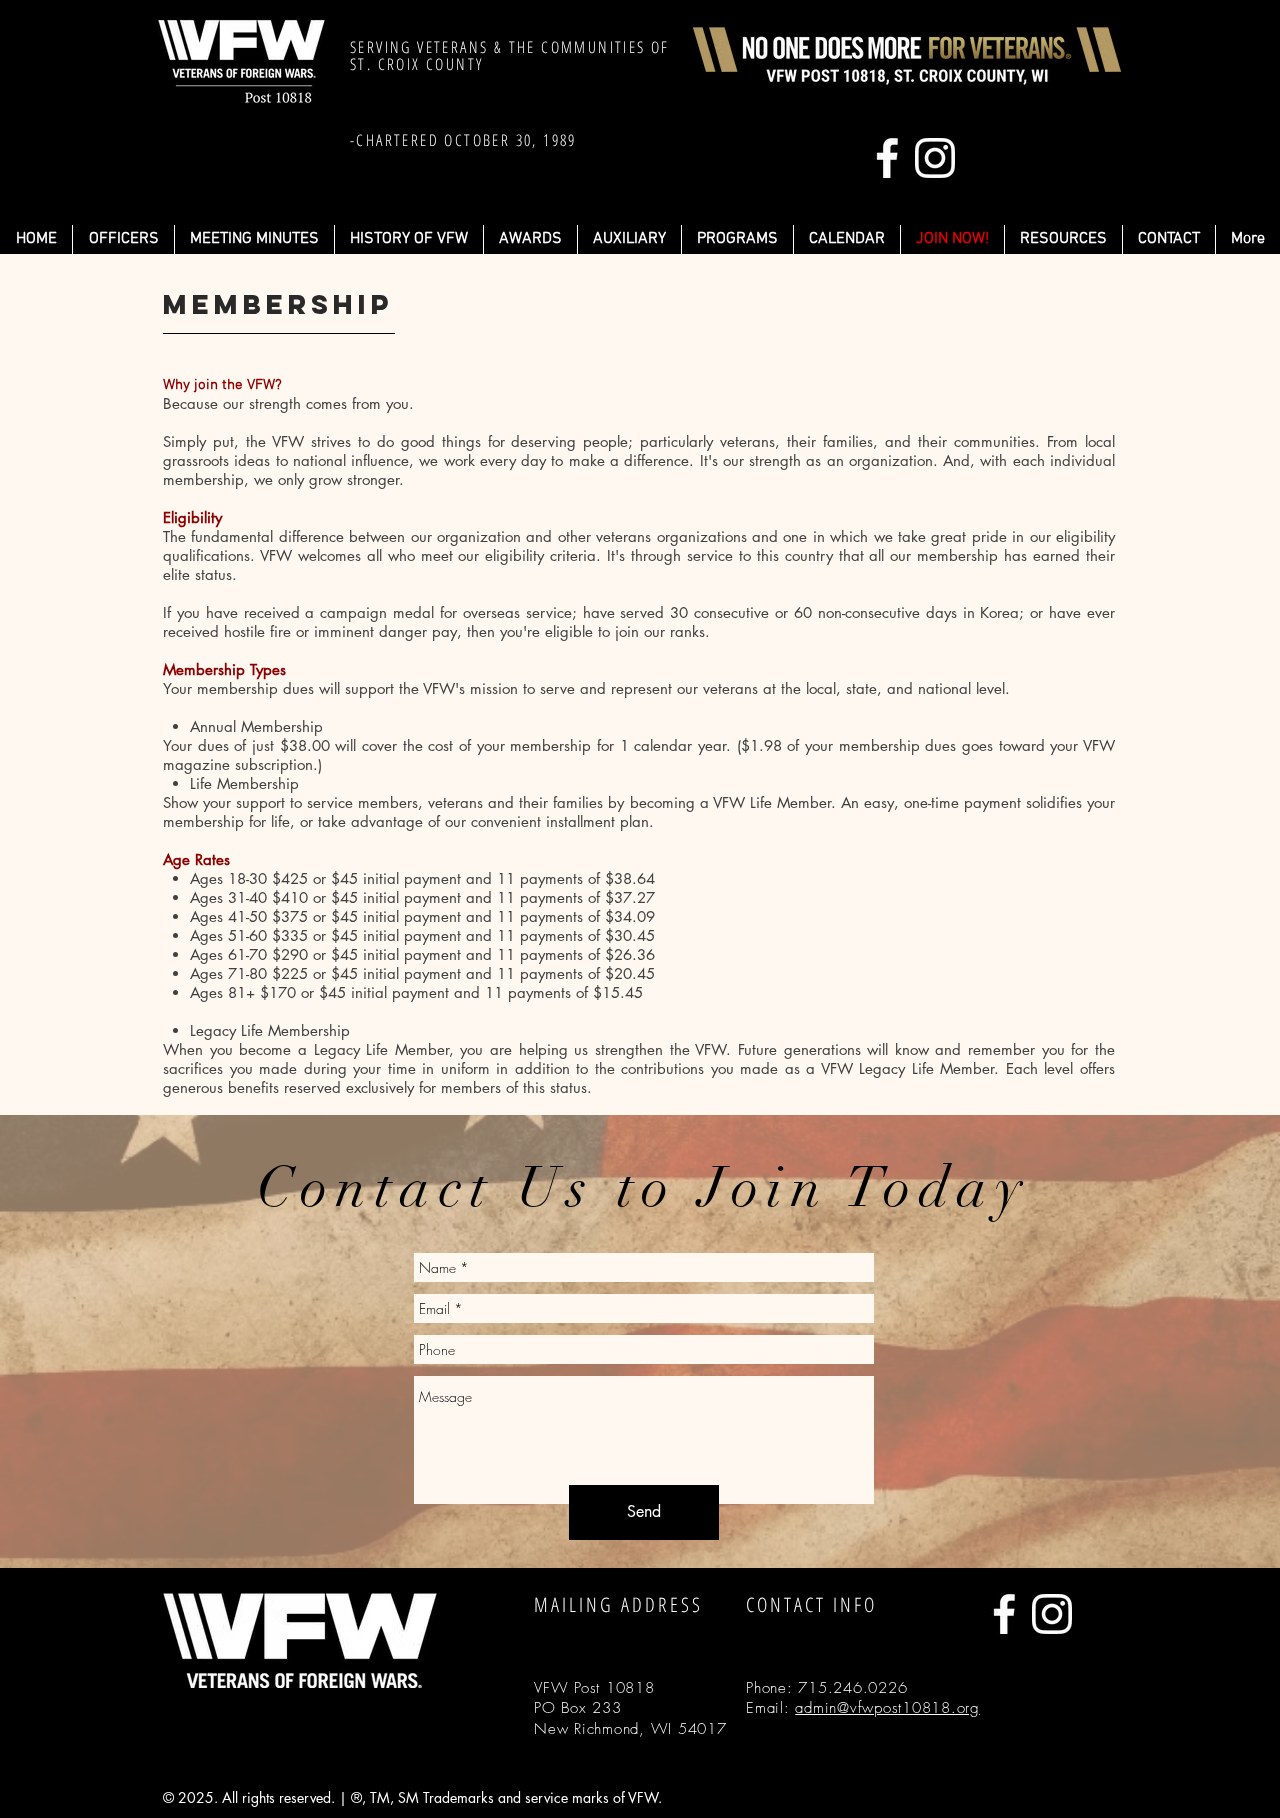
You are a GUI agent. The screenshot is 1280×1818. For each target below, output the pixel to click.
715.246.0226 (852, 1688)
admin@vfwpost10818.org (887, 1708)
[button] (737, 239)
